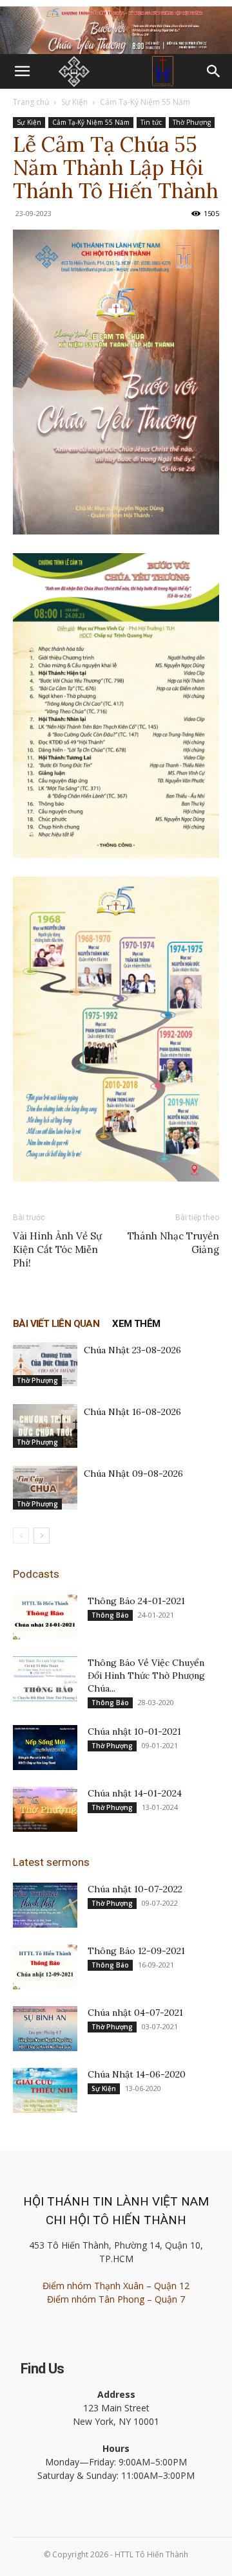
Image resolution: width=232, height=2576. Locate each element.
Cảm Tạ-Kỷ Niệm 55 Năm (145, 102)
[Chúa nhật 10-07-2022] (45, 1905)
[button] (22, 71)
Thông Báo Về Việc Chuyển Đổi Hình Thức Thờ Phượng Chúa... (146, 1676)
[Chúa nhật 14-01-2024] (45, 1809)
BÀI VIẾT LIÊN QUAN (56, 1324)
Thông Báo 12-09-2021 (136, 1951)
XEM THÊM (136, 1324)
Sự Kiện (74, 102)
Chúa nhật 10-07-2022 (135, 1889)
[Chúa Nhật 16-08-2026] (45, 1426)
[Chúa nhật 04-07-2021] (45, 2029)
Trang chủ (31, 102)
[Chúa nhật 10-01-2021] (45, 1748)
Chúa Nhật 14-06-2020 (137, 2074)
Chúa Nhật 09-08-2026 (133, 1474)
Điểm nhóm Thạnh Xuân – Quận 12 (116, 2286)
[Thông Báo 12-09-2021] (45, 1967)
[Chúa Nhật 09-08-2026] (45, 1488)
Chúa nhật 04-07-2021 (135, 2013)
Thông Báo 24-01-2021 (136, 1601)
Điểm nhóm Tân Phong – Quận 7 (116, 2299)
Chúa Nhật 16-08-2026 (132, 1412)
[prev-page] (21, 1536)
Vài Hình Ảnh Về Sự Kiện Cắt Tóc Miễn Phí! (57, 1249)
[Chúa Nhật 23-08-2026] (45, 1365)
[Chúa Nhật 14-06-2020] (45, 2090)
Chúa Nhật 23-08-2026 (132, 1350)
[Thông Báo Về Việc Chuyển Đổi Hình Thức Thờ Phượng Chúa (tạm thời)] (45, 1679)
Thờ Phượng (192, 122)
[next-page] (42, 1536)
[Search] (214, 71)
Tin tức (151, 122)
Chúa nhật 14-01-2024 (135, 1793)
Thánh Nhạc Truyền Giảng (173, 1243)
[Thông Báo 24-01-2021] (45, 1617)
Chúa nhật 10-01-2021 (134, 1731)
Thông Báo (110, 1615)
